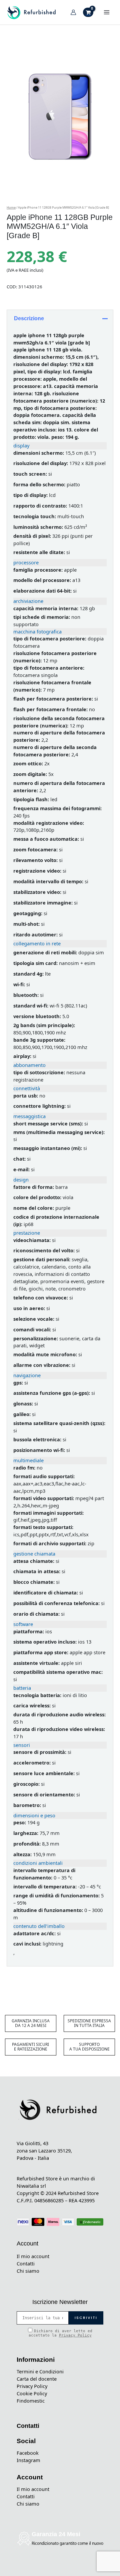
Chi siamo (28, 2271)
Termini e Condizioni (40, 2371)
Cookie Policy (32, 2393)
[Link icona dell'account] (73, 12)
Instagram (28, 2460)
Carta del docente (37, 2379)
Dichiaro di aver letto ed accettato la (60, 2333)
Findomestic (31, 2401)
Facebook (28, 2453)
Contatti (26, 2263)
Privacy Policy (75, 2335)
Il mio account (33, 2256)
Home (11, 207)
